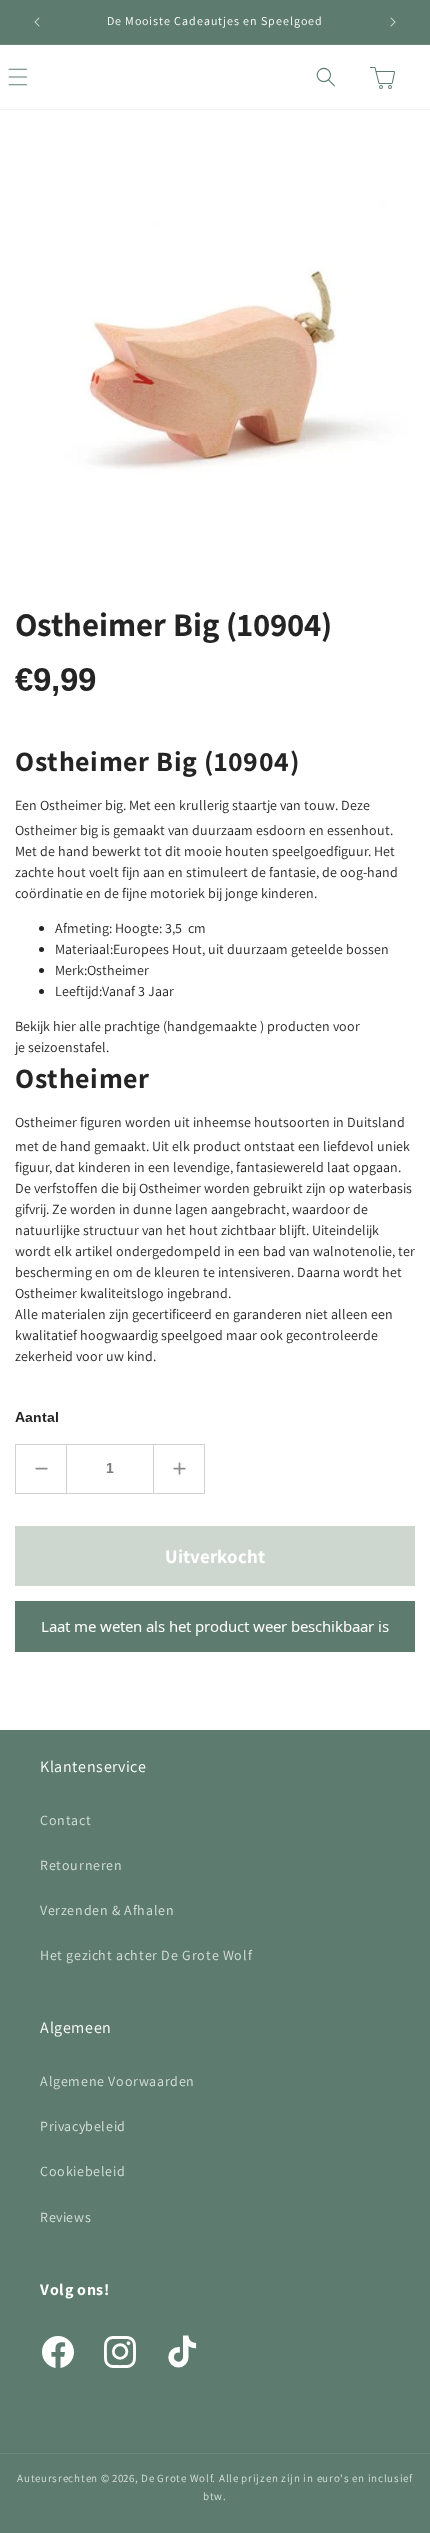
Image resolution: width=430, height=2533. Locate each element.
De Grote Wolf (176, 2478)
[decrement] (41, 1469)
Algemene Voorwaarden (117, 2081)
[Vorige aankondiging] (37, 22)
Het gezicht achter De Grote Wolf (146, 1955)
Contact (65, 1820)
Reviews (65, 2217)
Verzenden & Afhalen (107, 1910)
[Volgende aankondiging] (393, 22)
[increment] (179, 1469)
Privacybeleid (83, 2126)
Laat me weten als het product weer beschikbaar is (215, 1626)
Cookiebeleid (82, 2171)
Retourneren (81, 1865)
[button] (40, 77)
